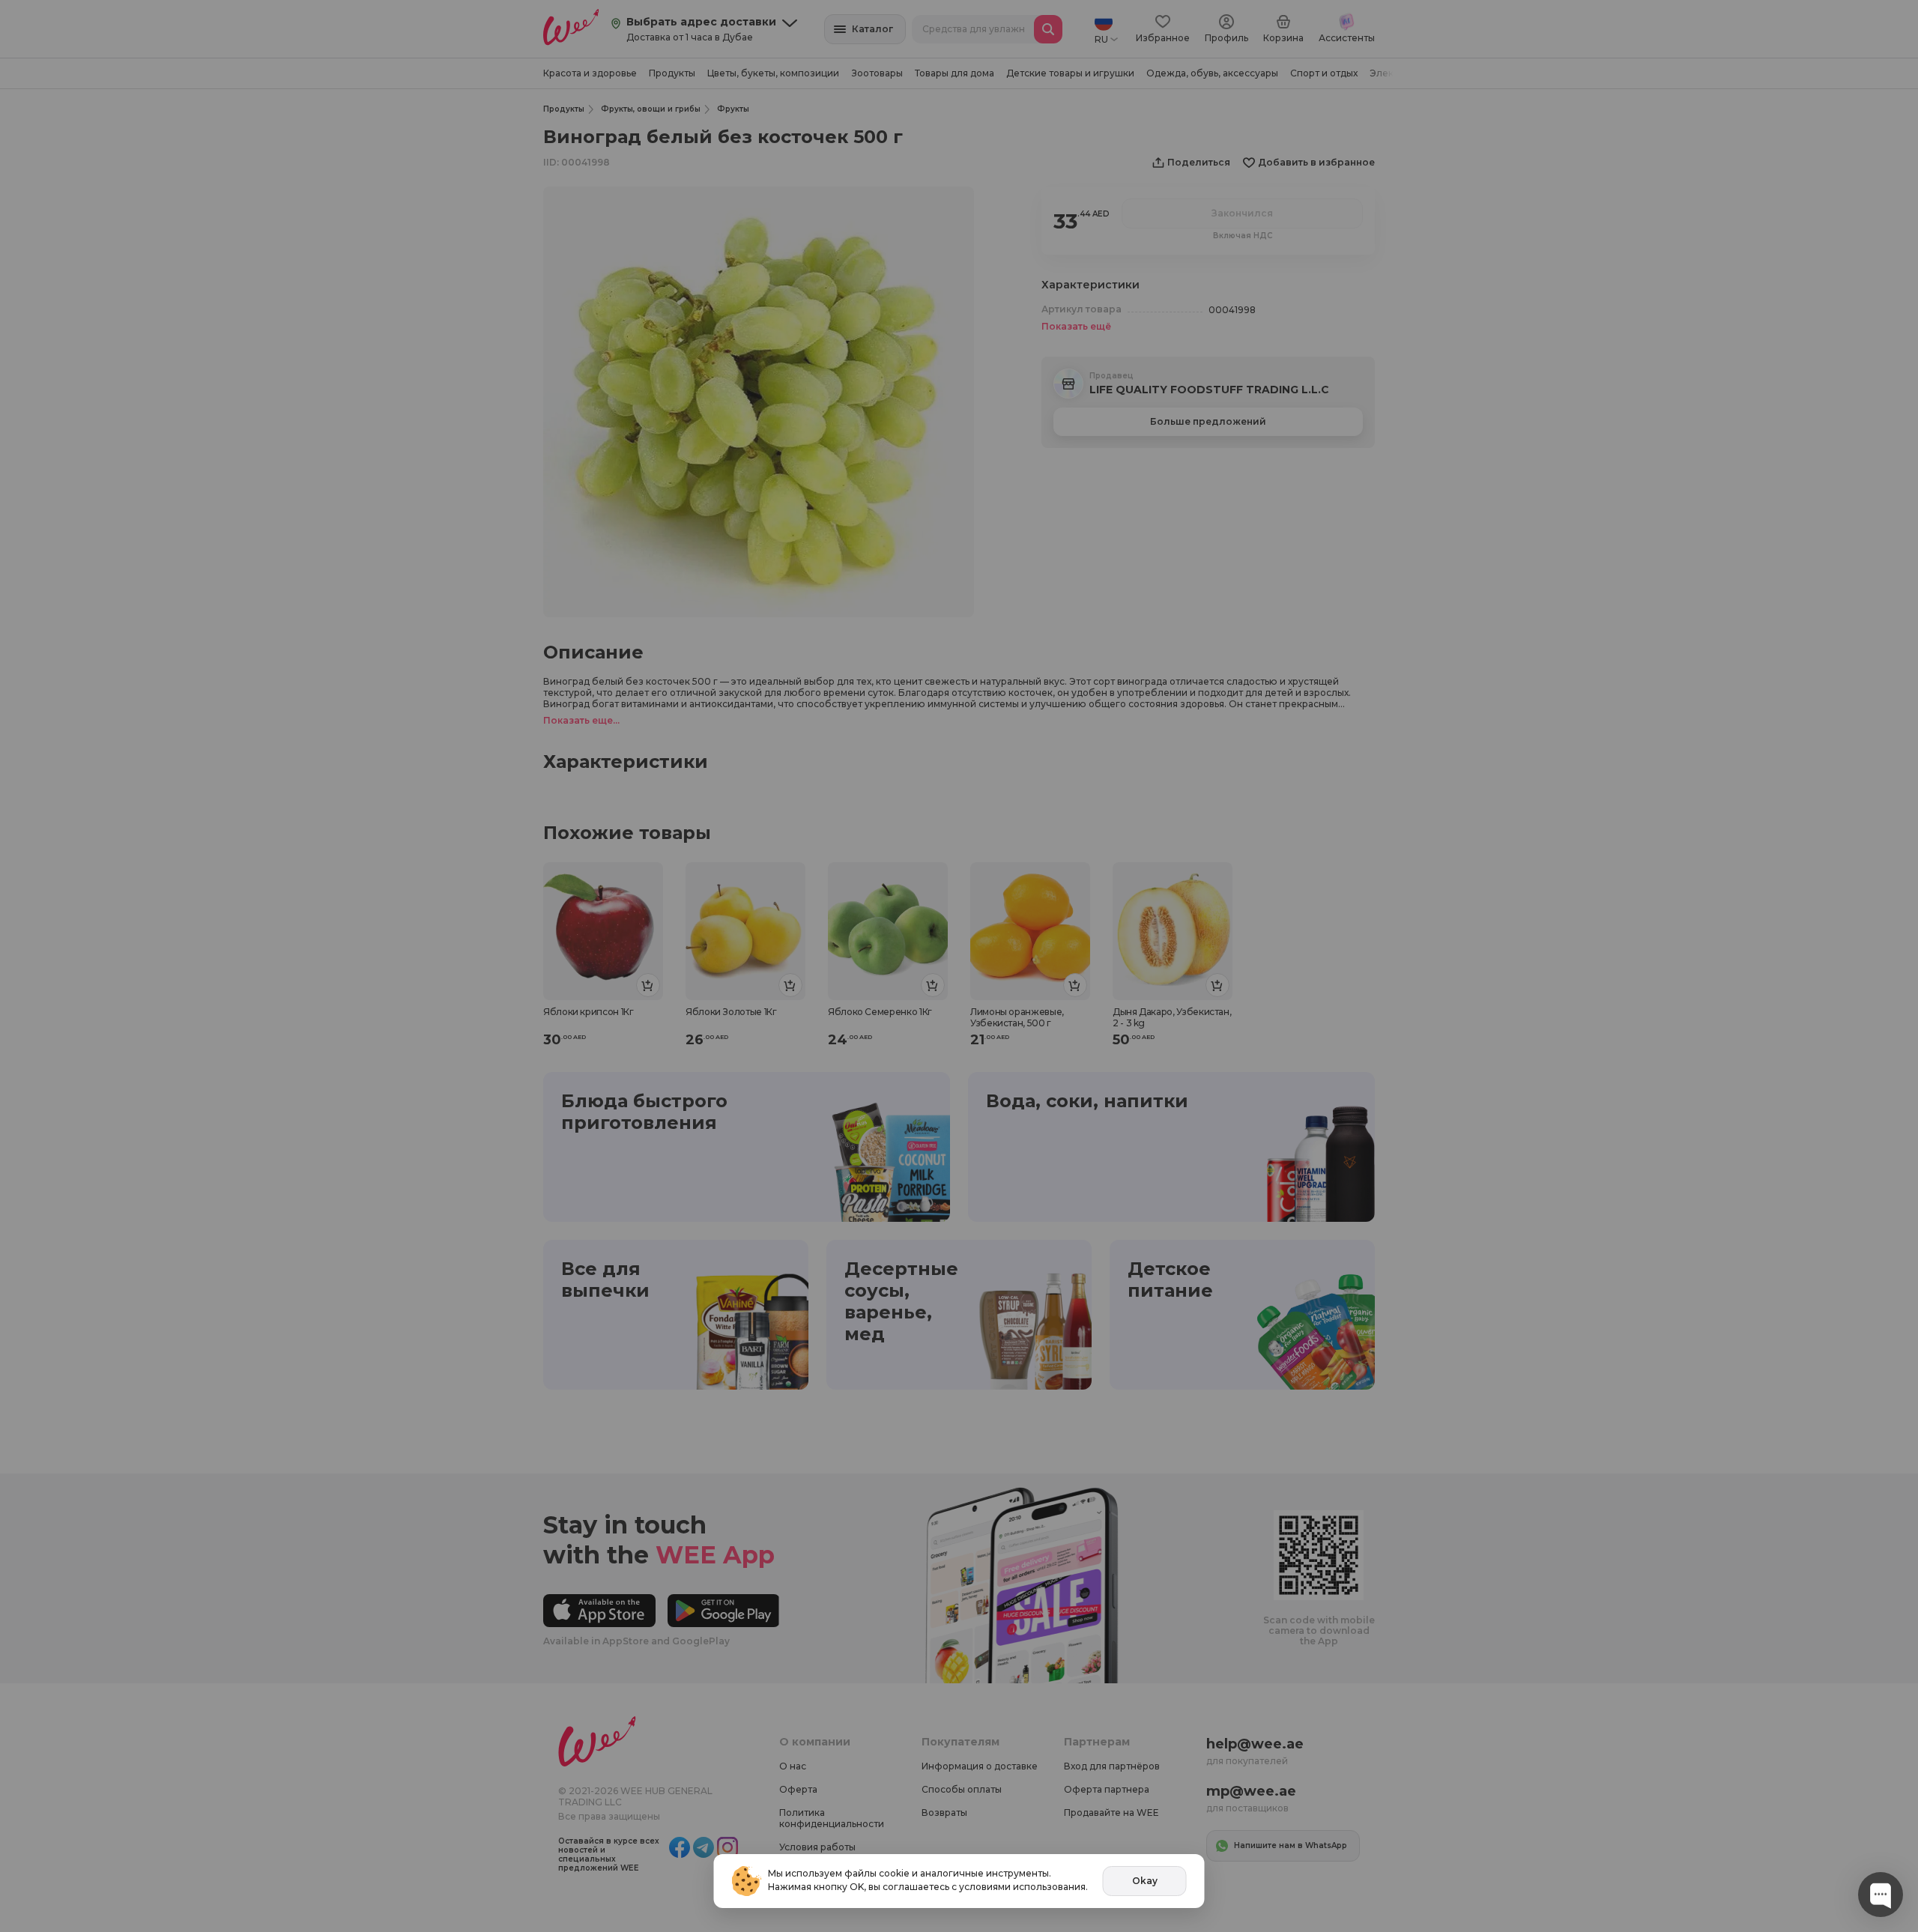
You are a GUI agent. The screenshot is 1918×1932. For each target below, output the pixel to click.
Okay (1145, 1881)
